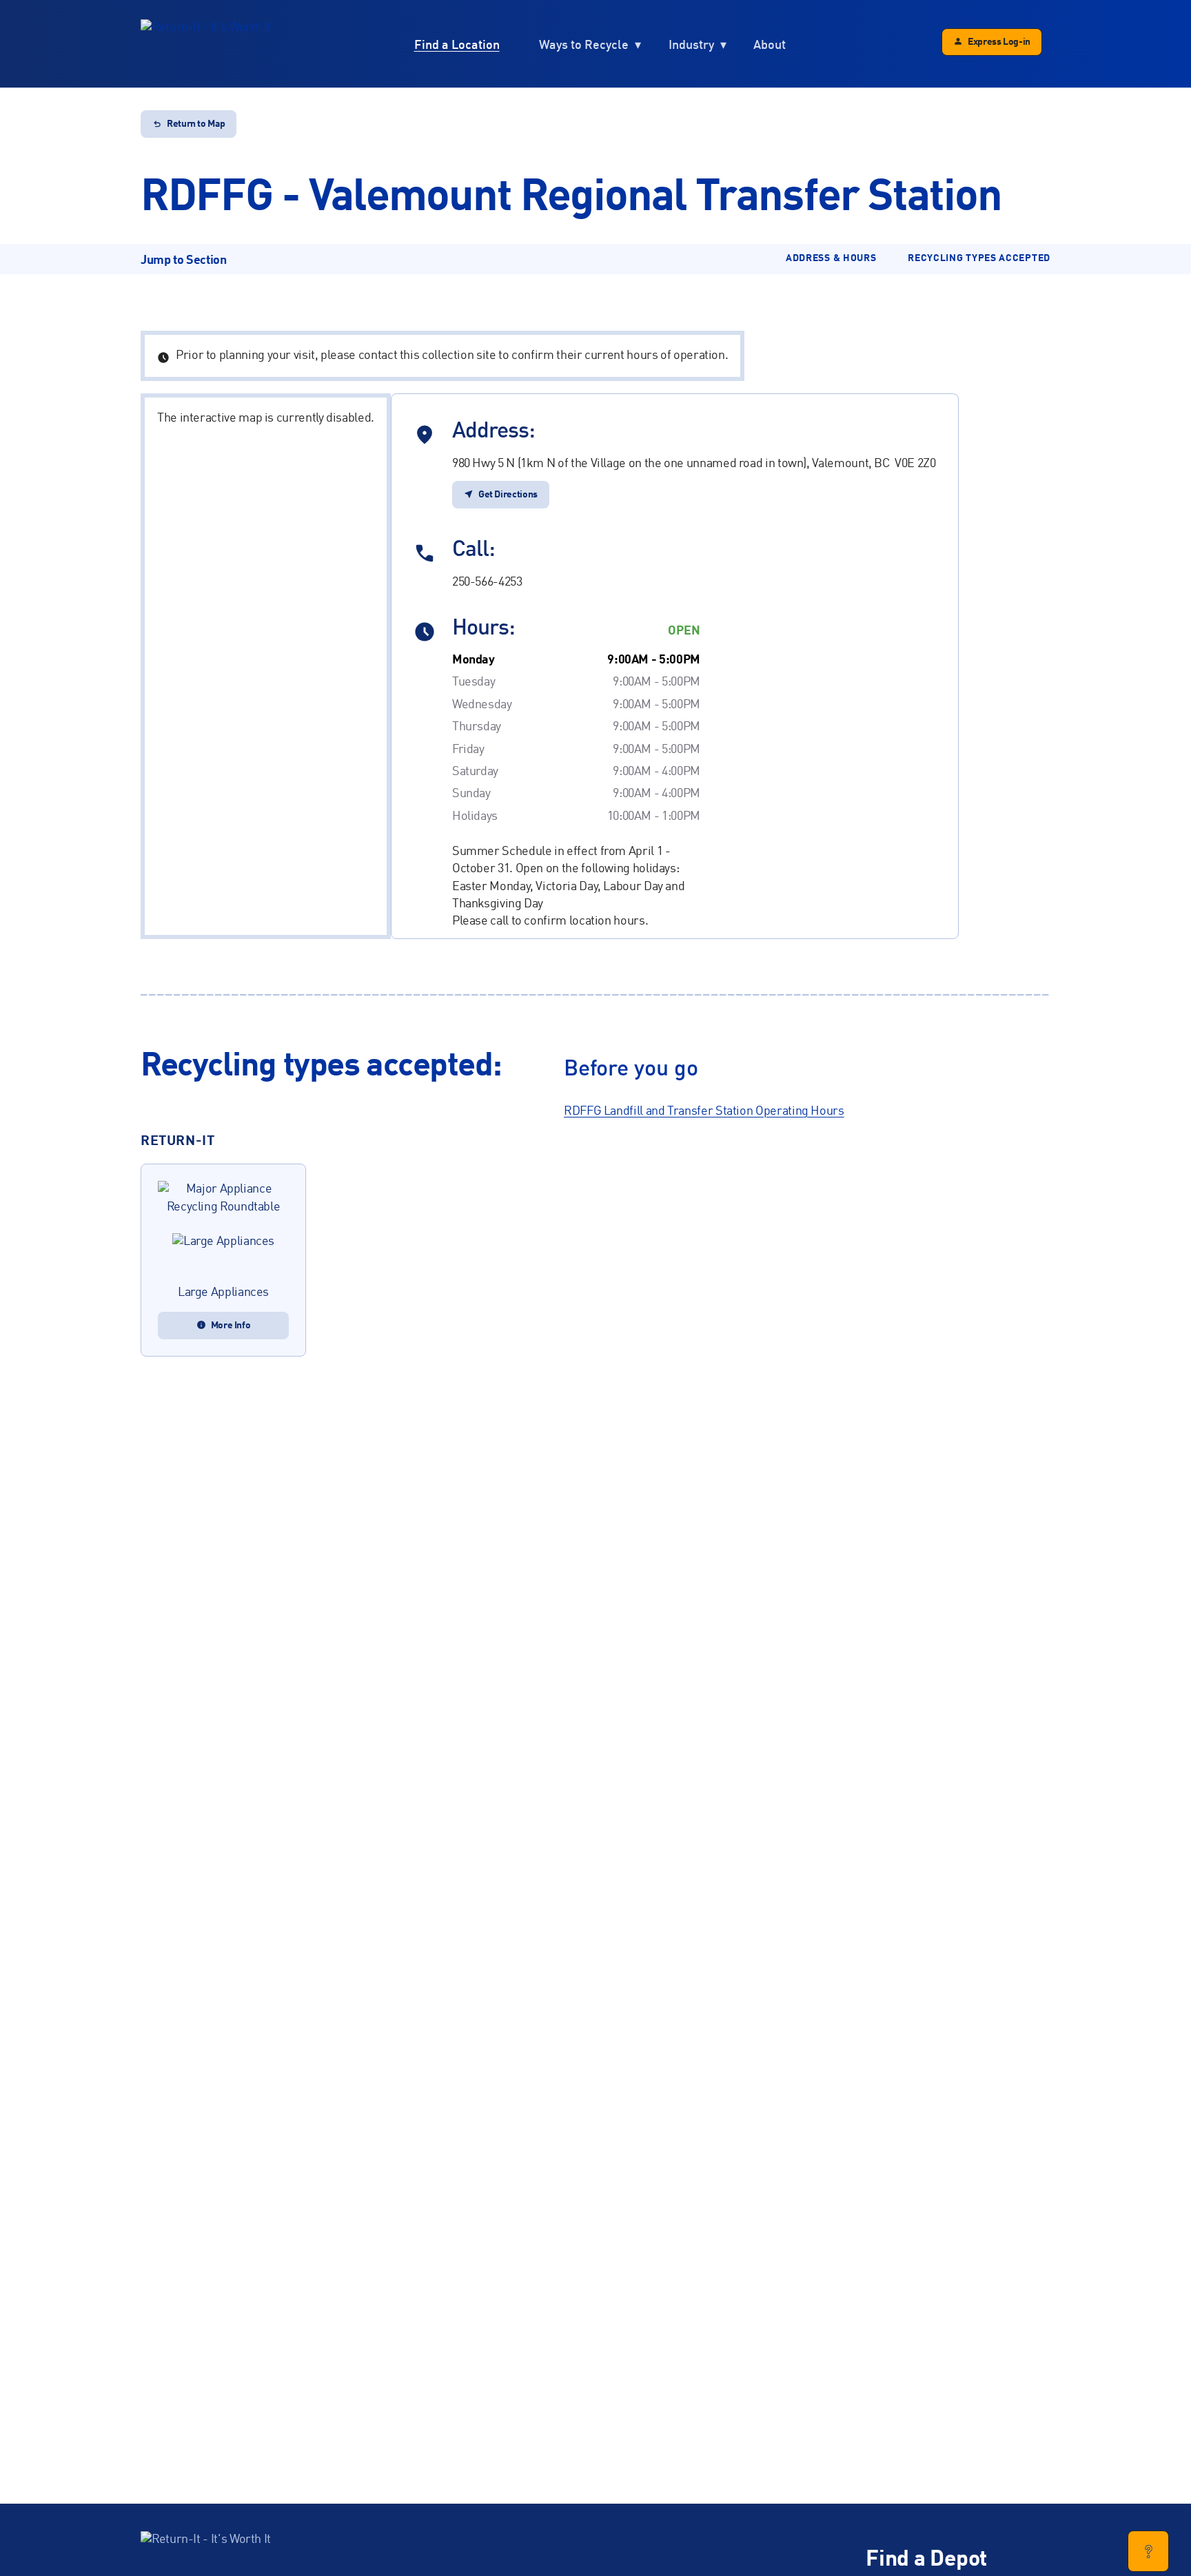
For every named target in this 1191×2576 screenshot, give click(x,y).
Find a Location (457, 45)
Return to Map (196, 124)
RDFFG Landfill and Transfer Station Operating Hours (704, 1111)
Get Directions (508, 495)
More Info (231, 1326)
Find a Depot (926, 2560)
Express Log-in (999, 42)
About (770, 45)
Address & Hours (831, 258)
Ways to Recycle (584, 45)
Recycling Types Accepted (979, 258)
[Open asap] (1148, 2551)
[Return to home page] (206, 44)
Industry (691, 45)
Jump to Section (184, 260)
